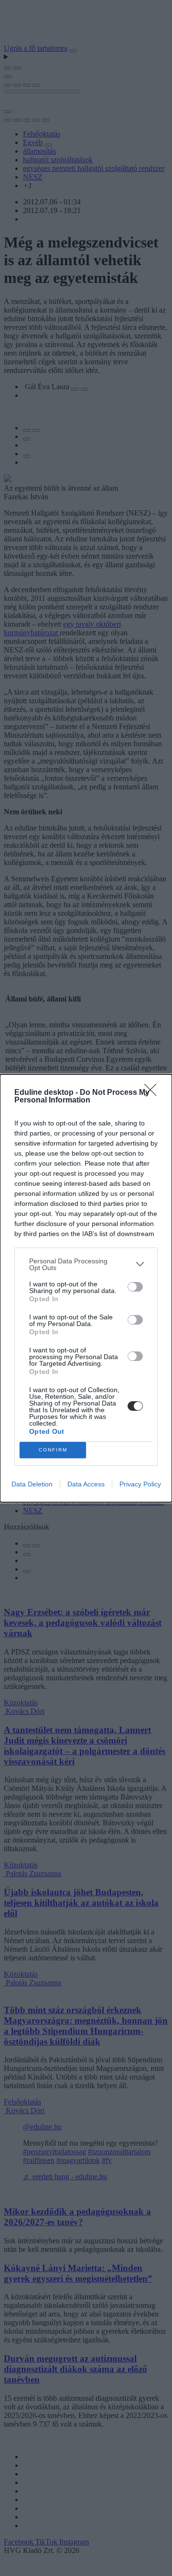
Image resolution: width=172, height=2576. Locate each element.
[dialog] (86, 1288)
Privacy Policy (140, 1484)
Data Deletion (32, 1484)
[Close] (153, 1093)
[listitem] (86, 1264)
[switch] (135, 1287)
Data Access (86, 1484)
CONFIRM (53, 1450)
